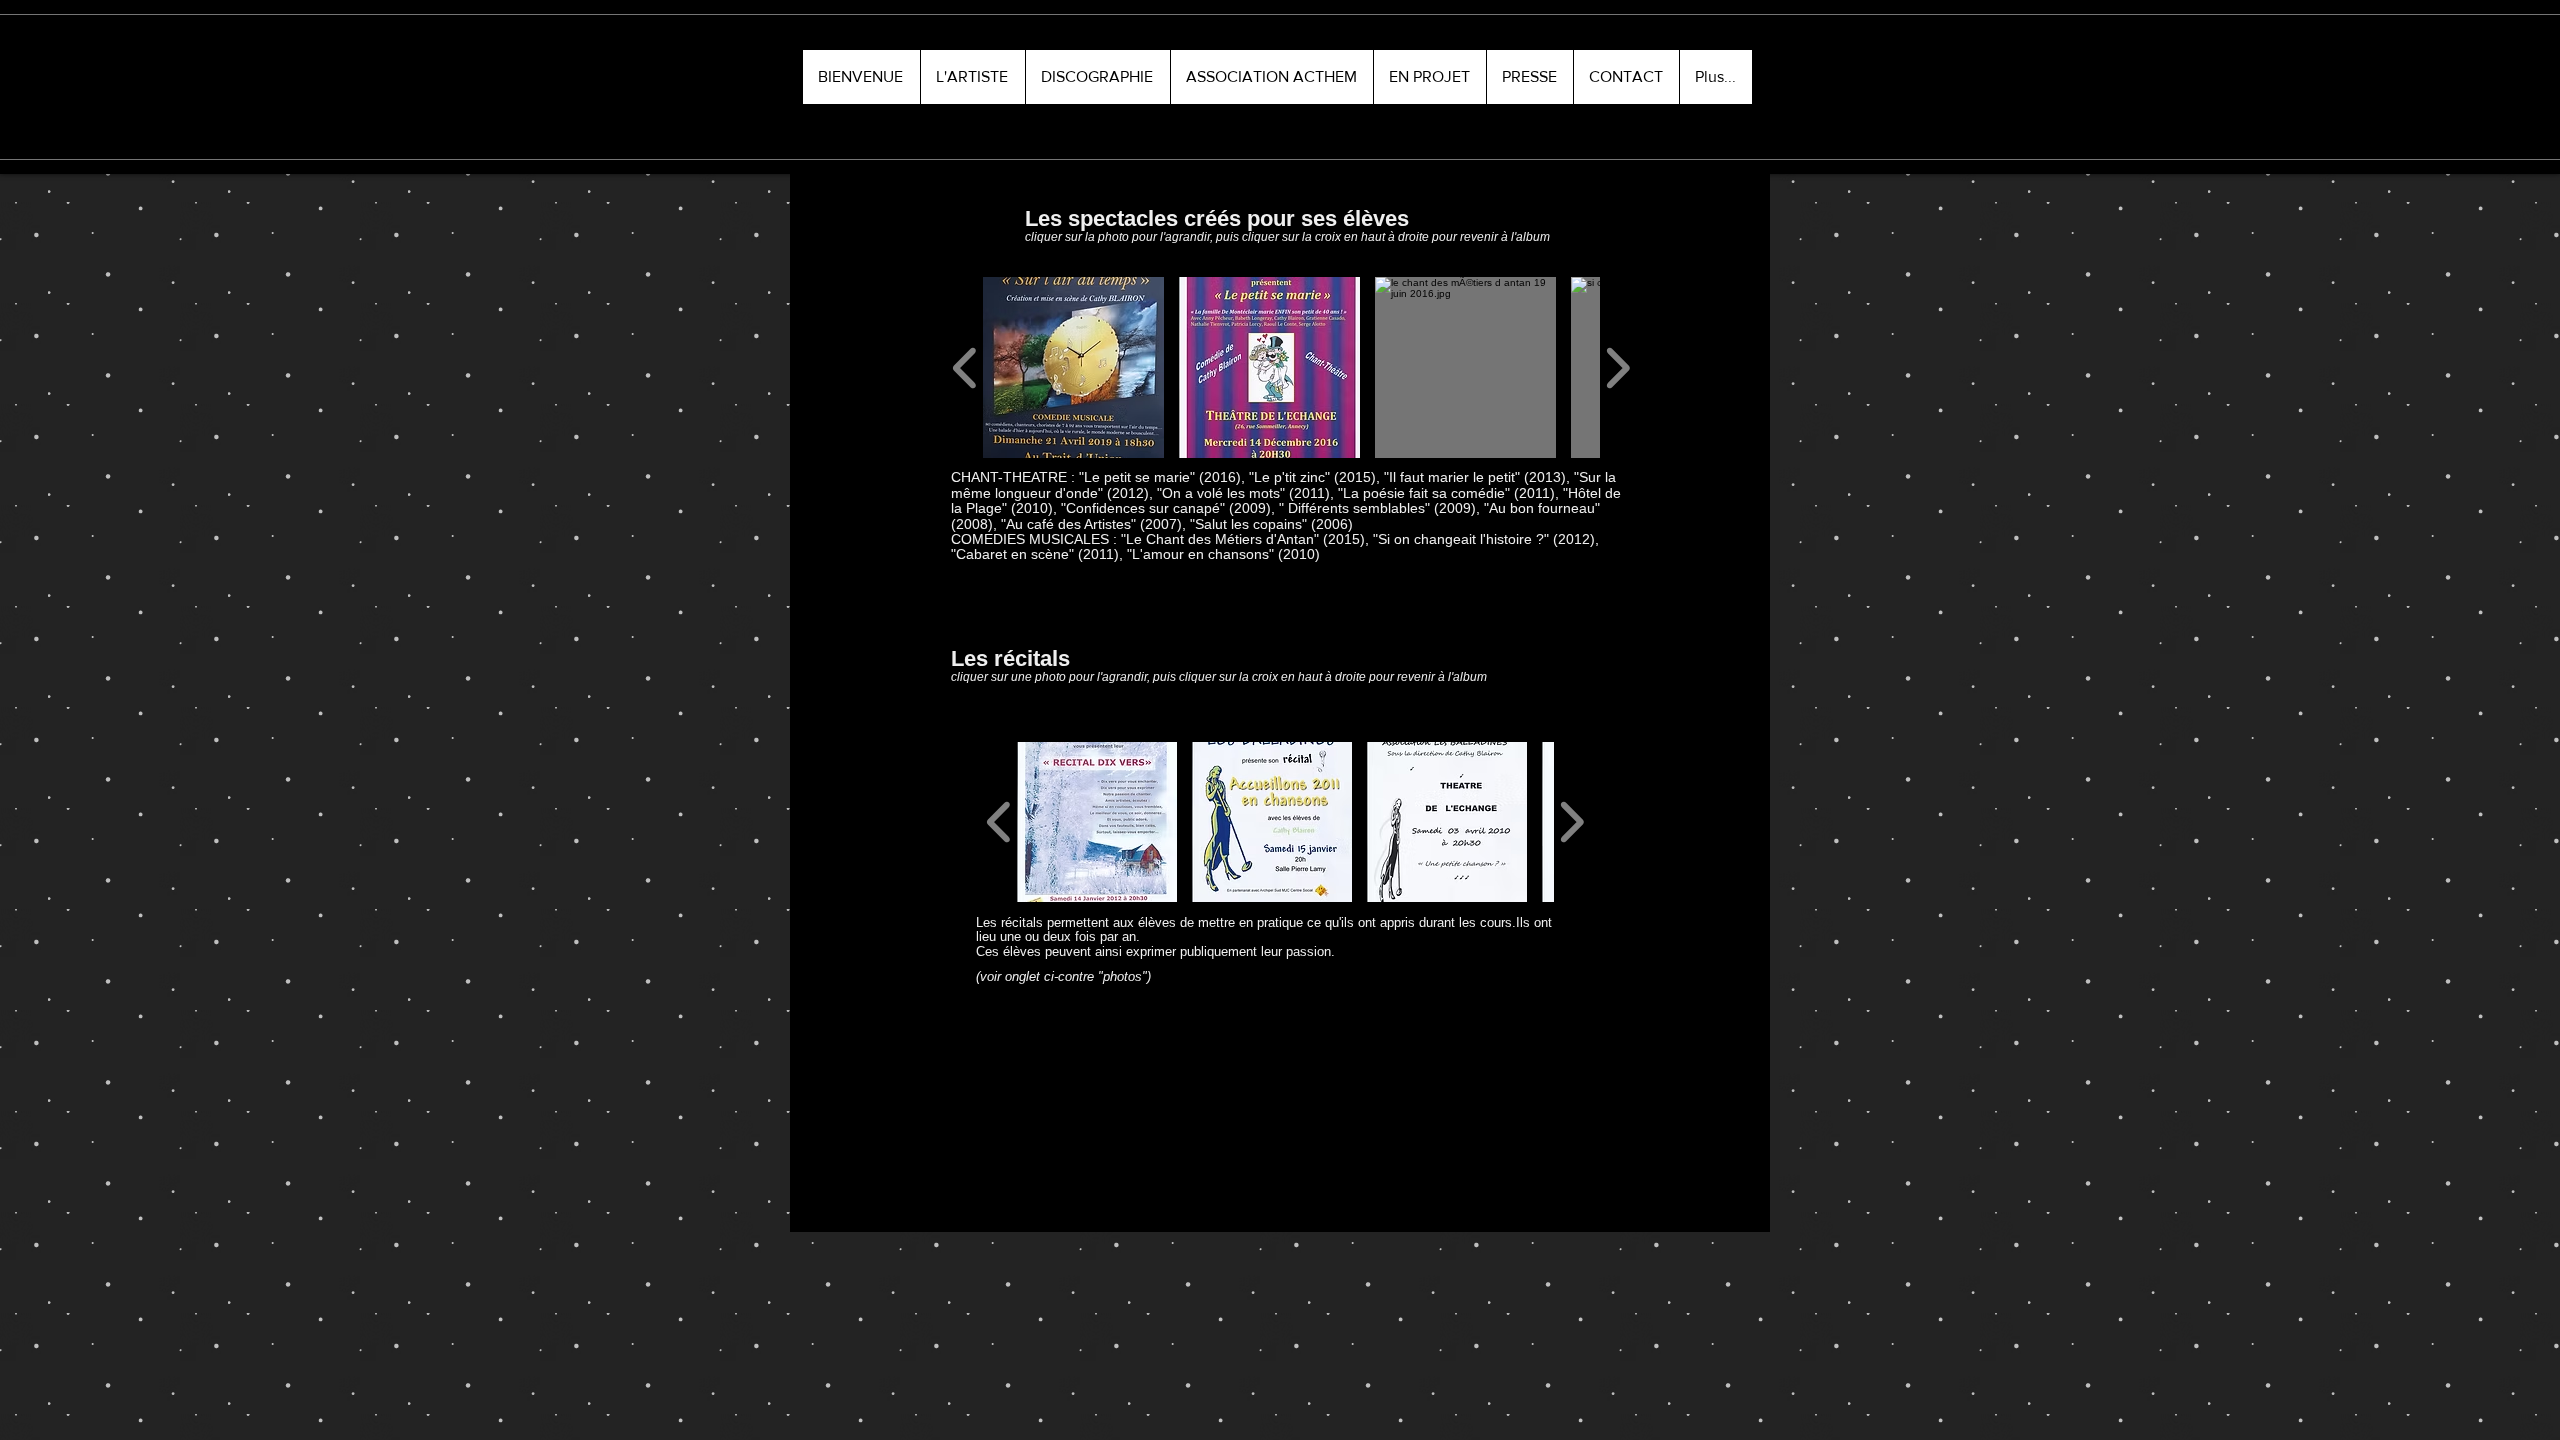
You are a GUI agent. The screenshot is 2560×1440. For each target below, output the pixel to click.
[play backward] (965, 368)
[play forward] (1617, 368)
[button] (972, 77)
